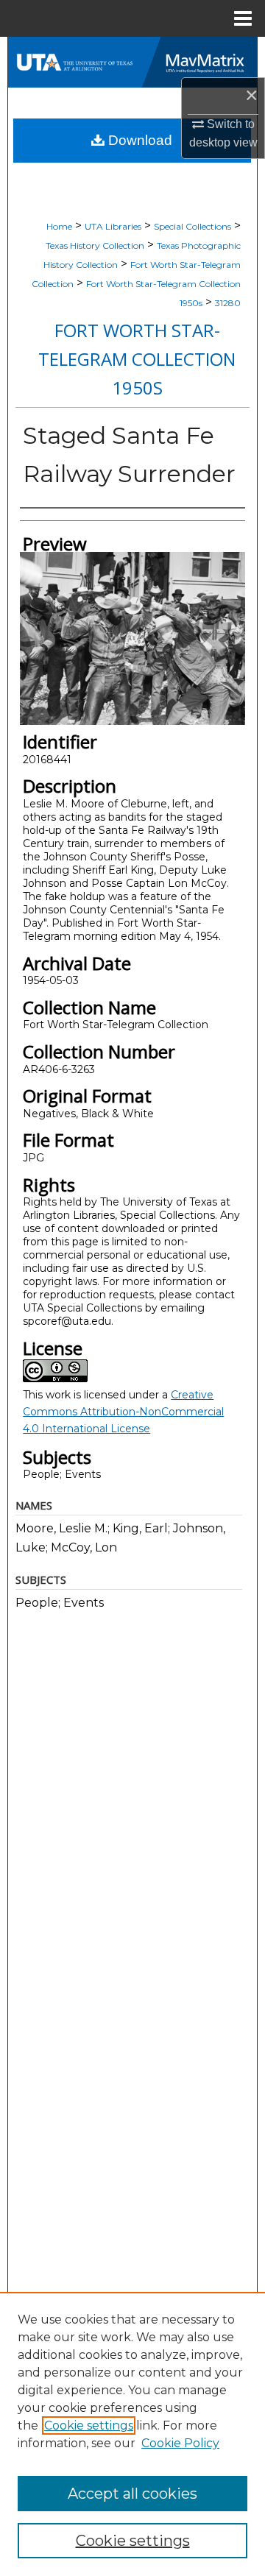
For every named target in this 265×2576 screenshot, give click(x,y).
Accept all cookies (132, 2494)
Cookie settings (89, 2425)
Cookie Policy (180, 2443)
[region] (132, 2434)
